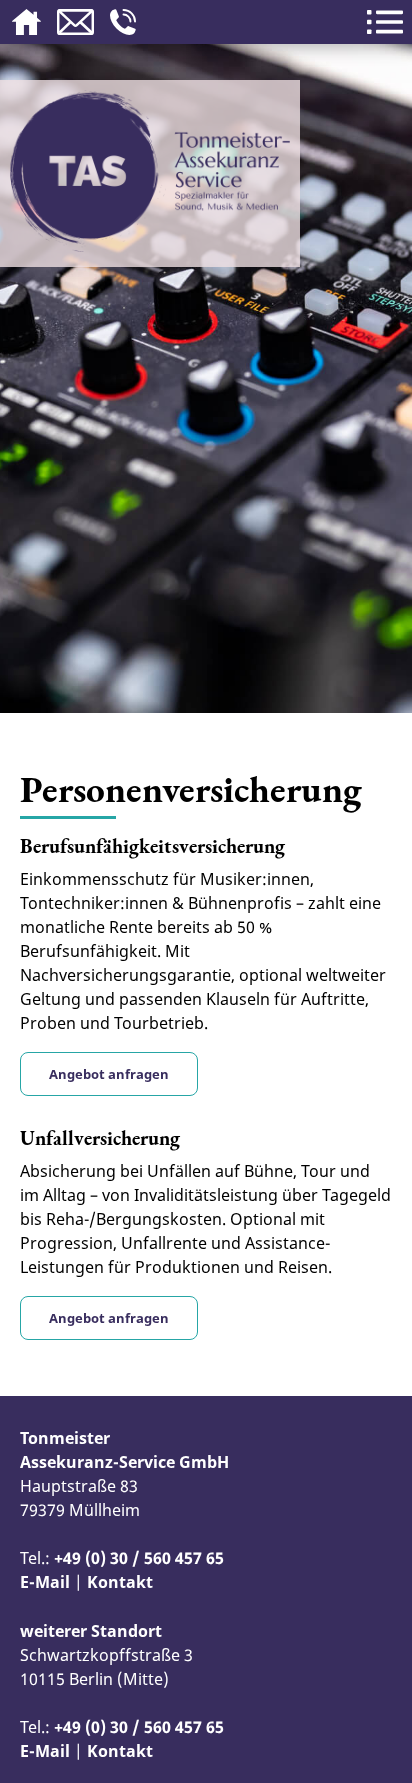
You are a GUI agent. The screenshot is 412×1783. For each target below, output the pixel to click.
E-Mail (45, 1582)
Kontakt (120, 1582)
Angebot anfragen (109, 1074)
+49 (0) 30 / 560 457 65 (139, 1558)
